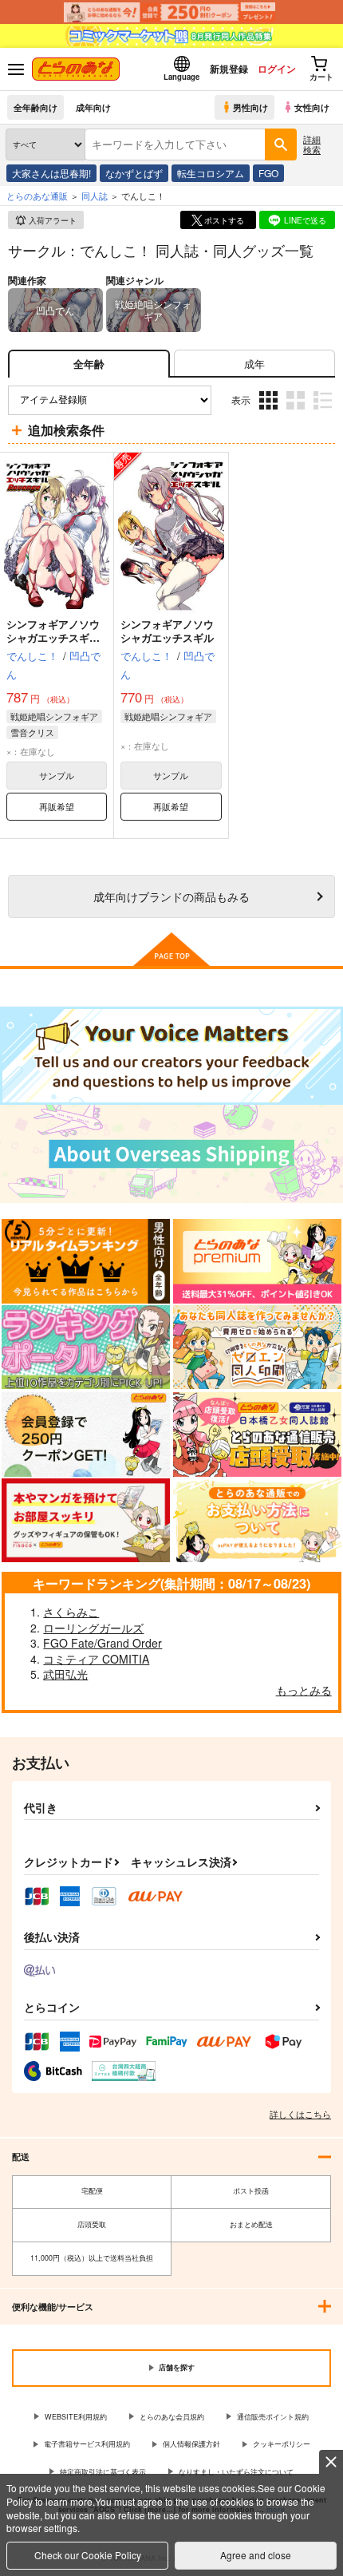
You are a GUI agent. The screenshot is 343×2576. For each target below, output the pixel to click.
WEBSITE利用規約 (76, 2417)
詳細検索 (312, 144)
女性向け (312, 107)
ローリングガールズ (93, 1628)
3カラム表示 (270, 412)
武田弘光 (65, 1674)
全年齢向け (35, 107)
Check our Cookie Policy (88, 2555)
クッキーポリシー (282, 2444)
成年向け (93, 107)
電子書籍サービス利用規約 (87, 2444)
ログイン (277, 69)
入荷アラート (53, 220)
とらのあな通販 (37, 196)
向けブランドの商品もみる (171, 896)
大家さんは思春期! (51, 173)
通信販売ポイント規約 (273, 2417)
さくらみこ (71, 1612)
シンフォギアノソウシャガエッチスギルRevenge (53, 637)
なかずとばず (134, 173)
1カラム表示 (324, 412)
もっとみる (304, 1690)
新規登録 (229, 69)
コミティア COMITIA (96, 1659)
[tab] (254, 364)
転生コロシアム (211, 173)
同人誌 (95, 196)
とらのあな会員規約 (172, 2417)
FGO (268, 173)
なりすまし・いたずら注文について (236, 2472)
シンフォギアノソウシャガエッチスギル (167, 631)
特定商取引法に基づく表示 (103, 2472)
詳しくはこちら (300, 2114)
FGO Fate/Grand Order (103, 1643)
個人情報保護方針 (191, 2444)
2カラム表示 (297, 412)
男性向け (250, 107)
